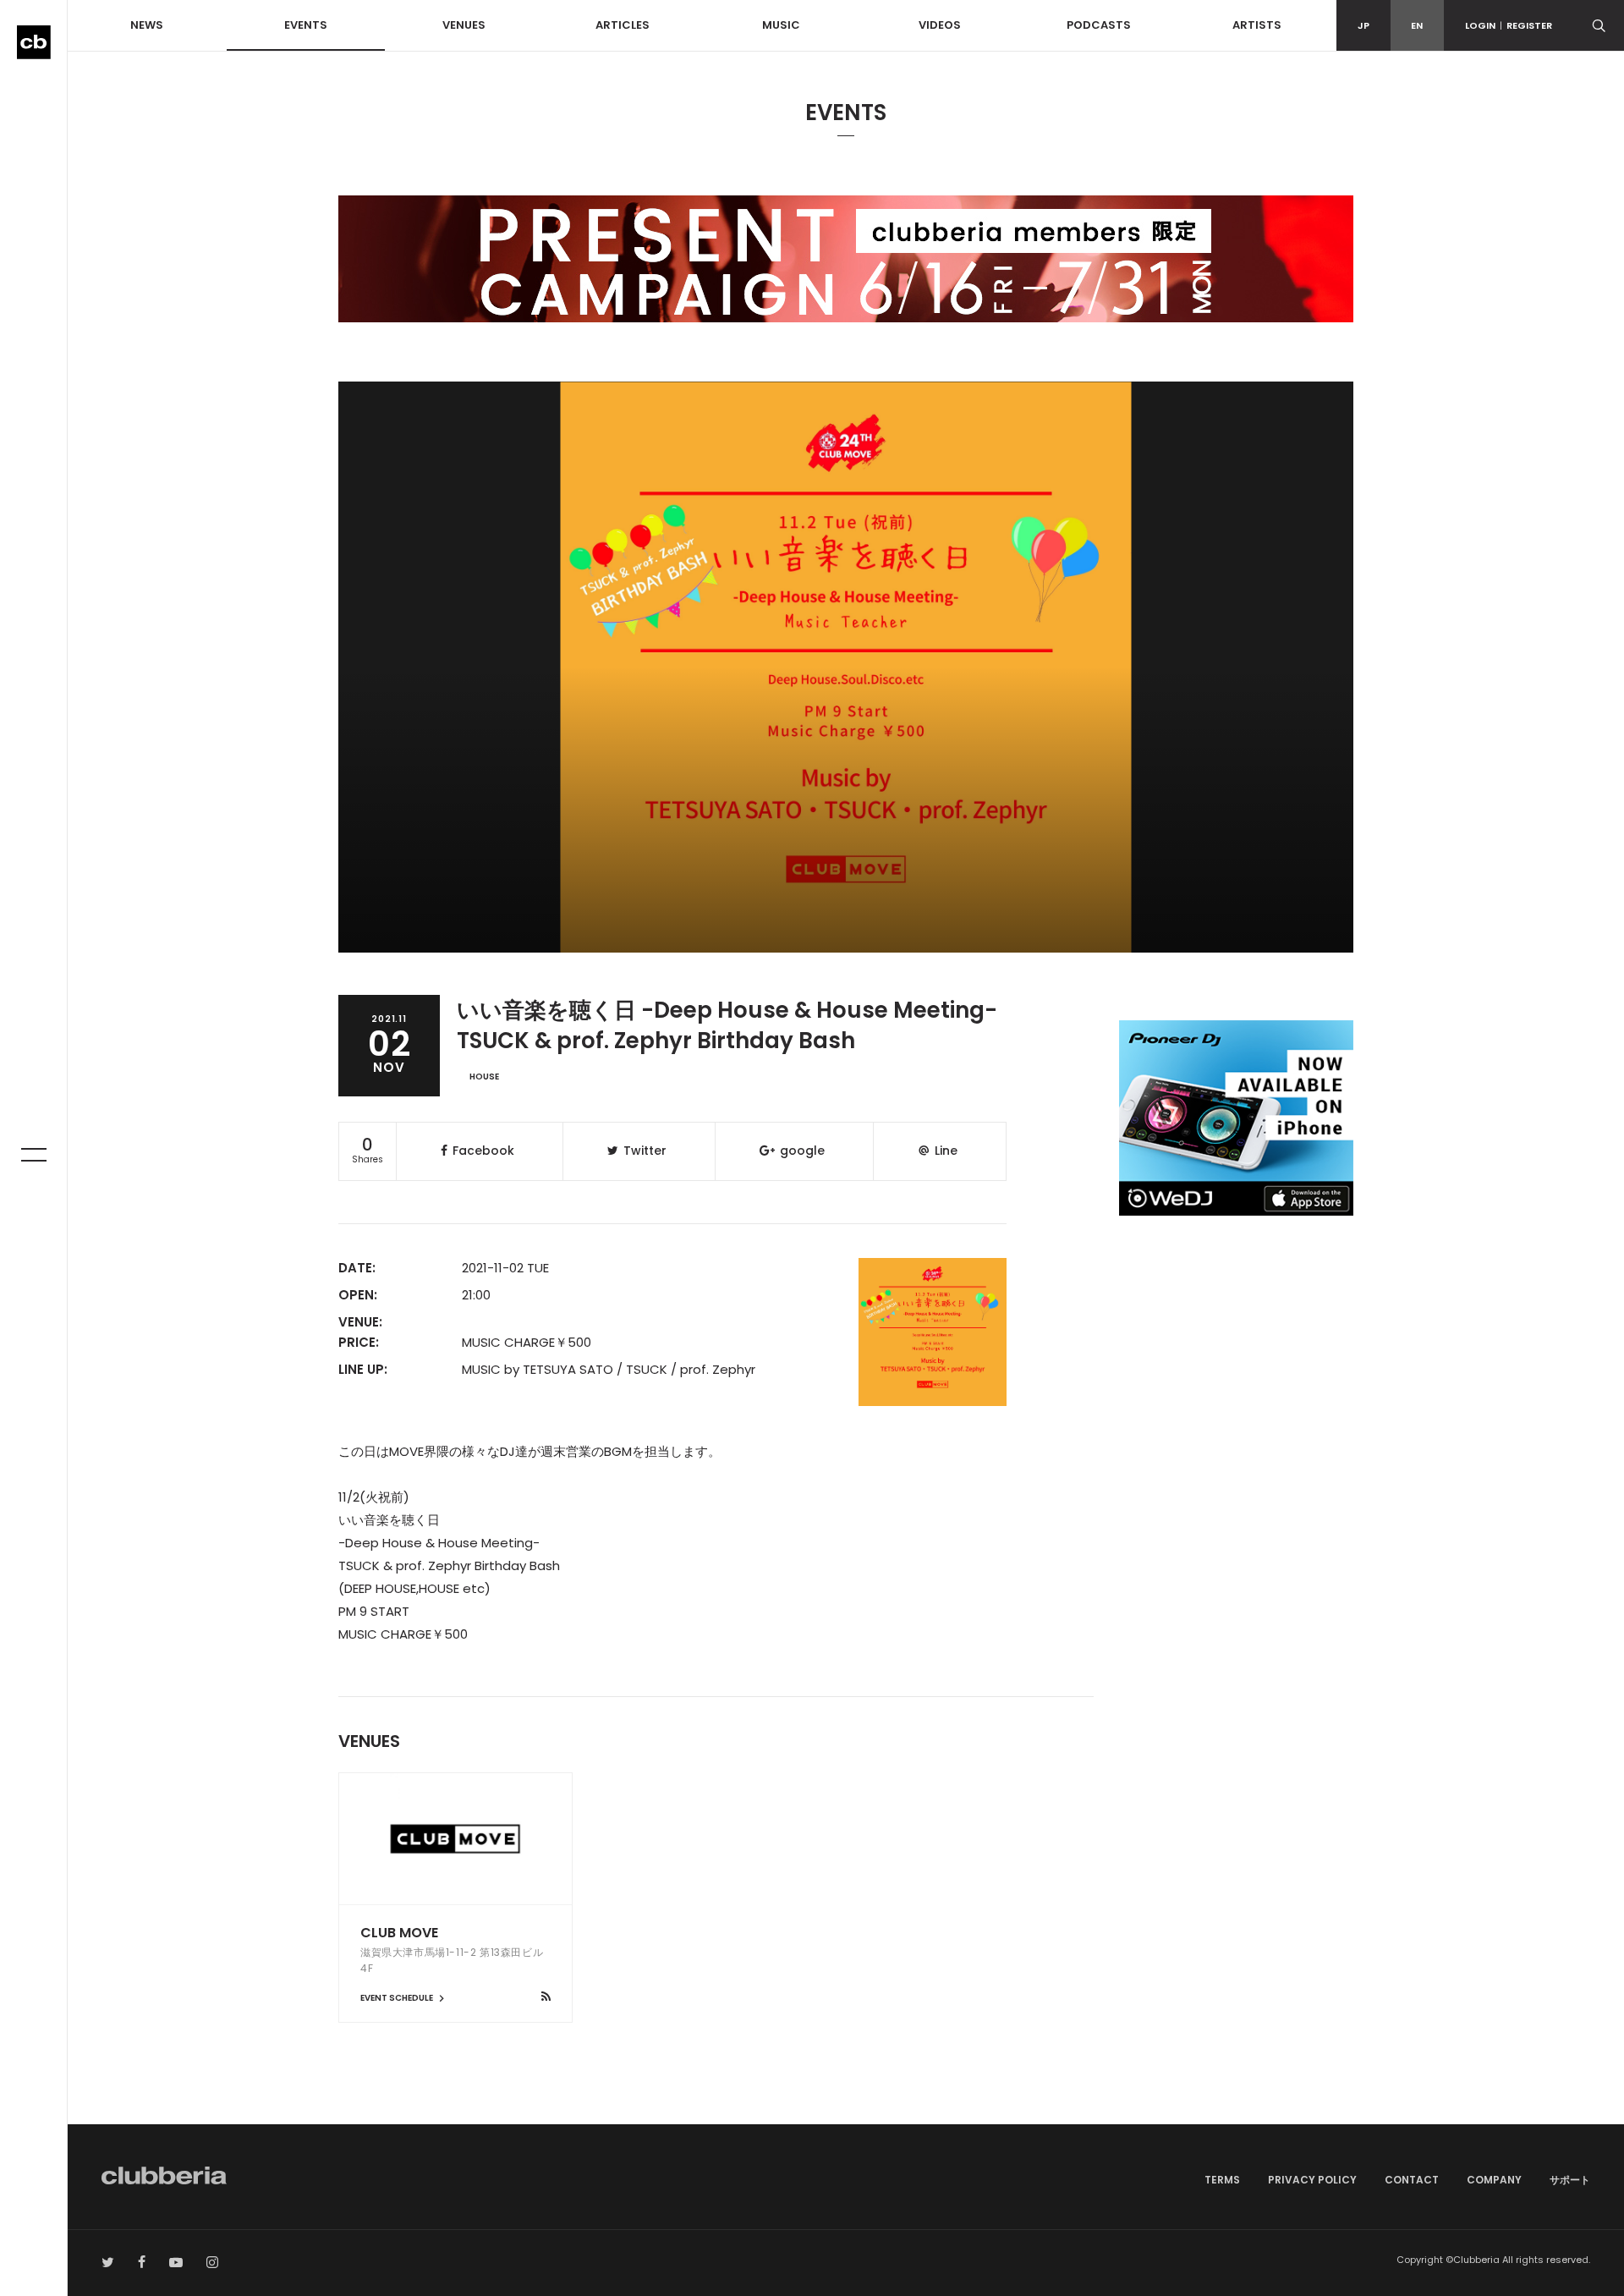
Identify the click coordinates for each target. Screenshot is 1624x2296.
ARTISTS (1257, 25)
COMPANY (1494, 2180)
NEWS (147, 25)
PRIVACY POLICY (1312, 2180)
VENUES (464, 25)
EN (1417, 25)
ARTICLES (623, 25)
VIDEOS (940, 25)
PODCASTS (1099, 25)
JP (1363, 25)
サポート (1570, 2180)
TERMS (1222, 2180)
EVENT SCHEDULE (398, 1998)
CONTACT (1412, 2180)
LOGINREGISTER (1509, 25)
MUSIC (781, 25)
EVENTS (306, 25)
